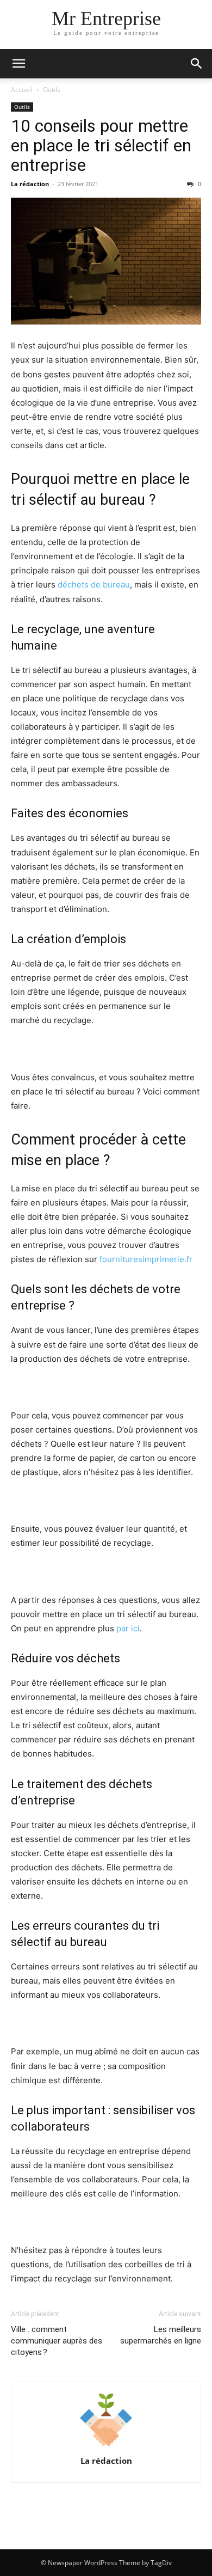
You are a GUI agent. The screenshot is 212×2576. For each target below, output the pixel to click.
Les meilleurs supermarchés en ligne (161, 2335)
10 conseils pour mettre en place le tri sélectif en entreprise (101, 145)
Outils (52, 90)
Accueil (22, 90)
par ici (128, 1628)
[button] (18, 64)
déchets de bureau (94, 585)
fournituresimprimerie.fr (146, 1259)
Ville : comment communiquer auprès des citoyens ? (57, 2341)
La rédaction (30, 184)
